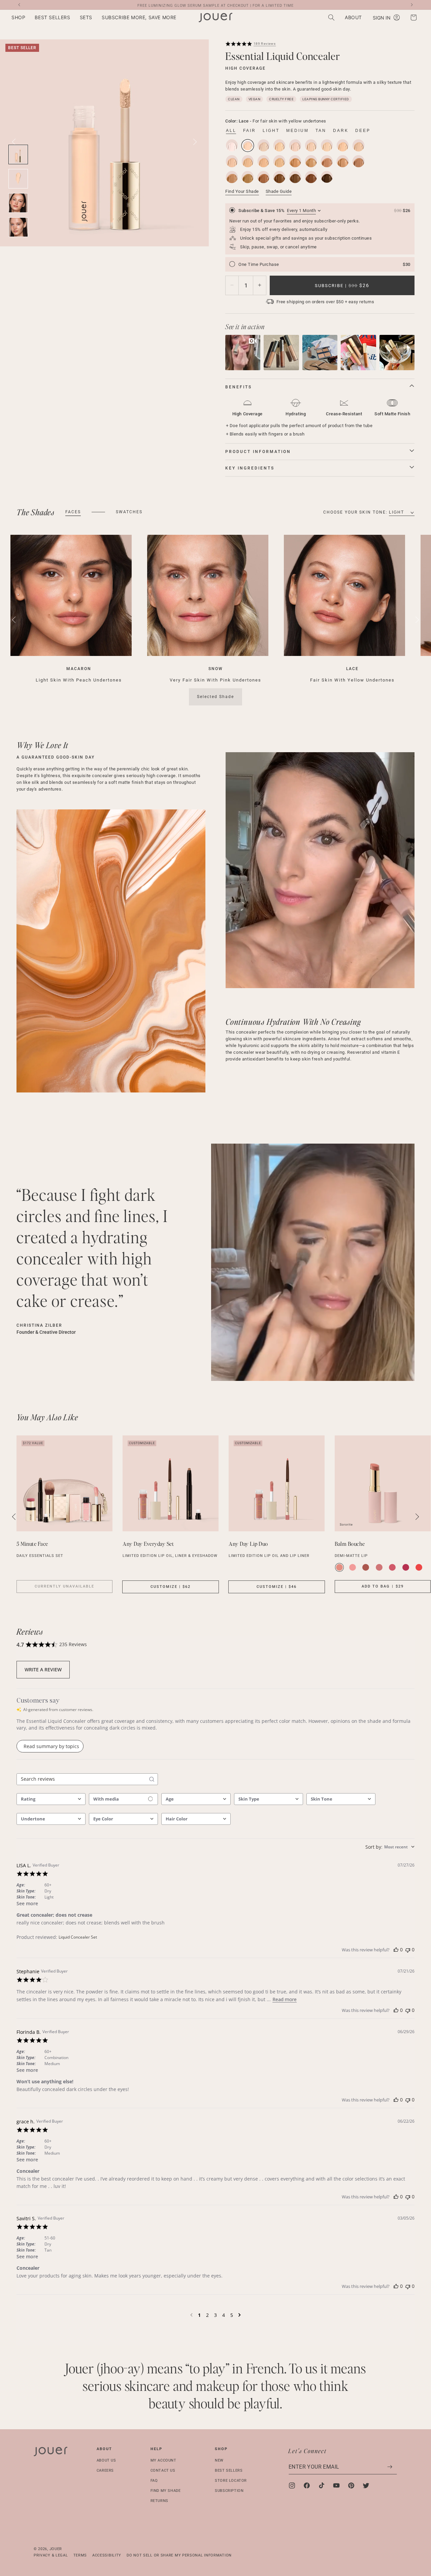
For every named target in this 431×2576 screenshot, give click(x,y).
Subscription (229, 2490)
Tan (321, 131)
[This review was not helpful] (408, 1950)
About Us (106, 2460)
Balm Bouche (350, 1544)
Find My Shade (166, 2490)
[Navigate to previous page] (191, 2315)
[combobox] (51, 1799)
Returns (159, 2500)
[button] (18, 18)
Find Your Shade (242, 191)
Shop (221, 2449)
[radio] (320, 229)
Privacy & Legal (51, 2555)
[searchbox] (81, 1779)
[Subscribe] (390, 2467)
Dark (341, 131)
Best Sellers (229, 2470)
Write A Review (43, 1669)
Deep (363, 131)
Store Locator (231, 2480)
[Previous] (14, 620)
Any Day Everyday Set (148, 1544)
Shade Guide (279, 191)
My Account (163, 2460)
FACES (73, 512)
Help (156, 2449)
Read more (285, 1999)
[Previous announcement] (19, 5)
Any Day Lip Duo (248, 1544)
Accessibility (107, 2555)
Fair (250, 131)
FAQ (154, 2480)
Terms (80, 2555)
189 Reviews (265, 43)
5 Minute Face (32, 1544)
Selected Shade (215, 697)
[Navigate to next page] (240, 2315)
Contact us (163, 2470)
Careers (105, 2470)
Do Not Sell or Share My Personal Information (179, 2555)
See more (27, 1903)
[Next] (195, 142)
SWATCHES (129, 512)
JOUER (56, 2549)
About (104, 2449)
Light (271, 131)
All (231, 131)
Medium (297, 131)
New (219, 2460)
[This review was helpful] (396, 1950)
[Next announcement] (412, 5)
